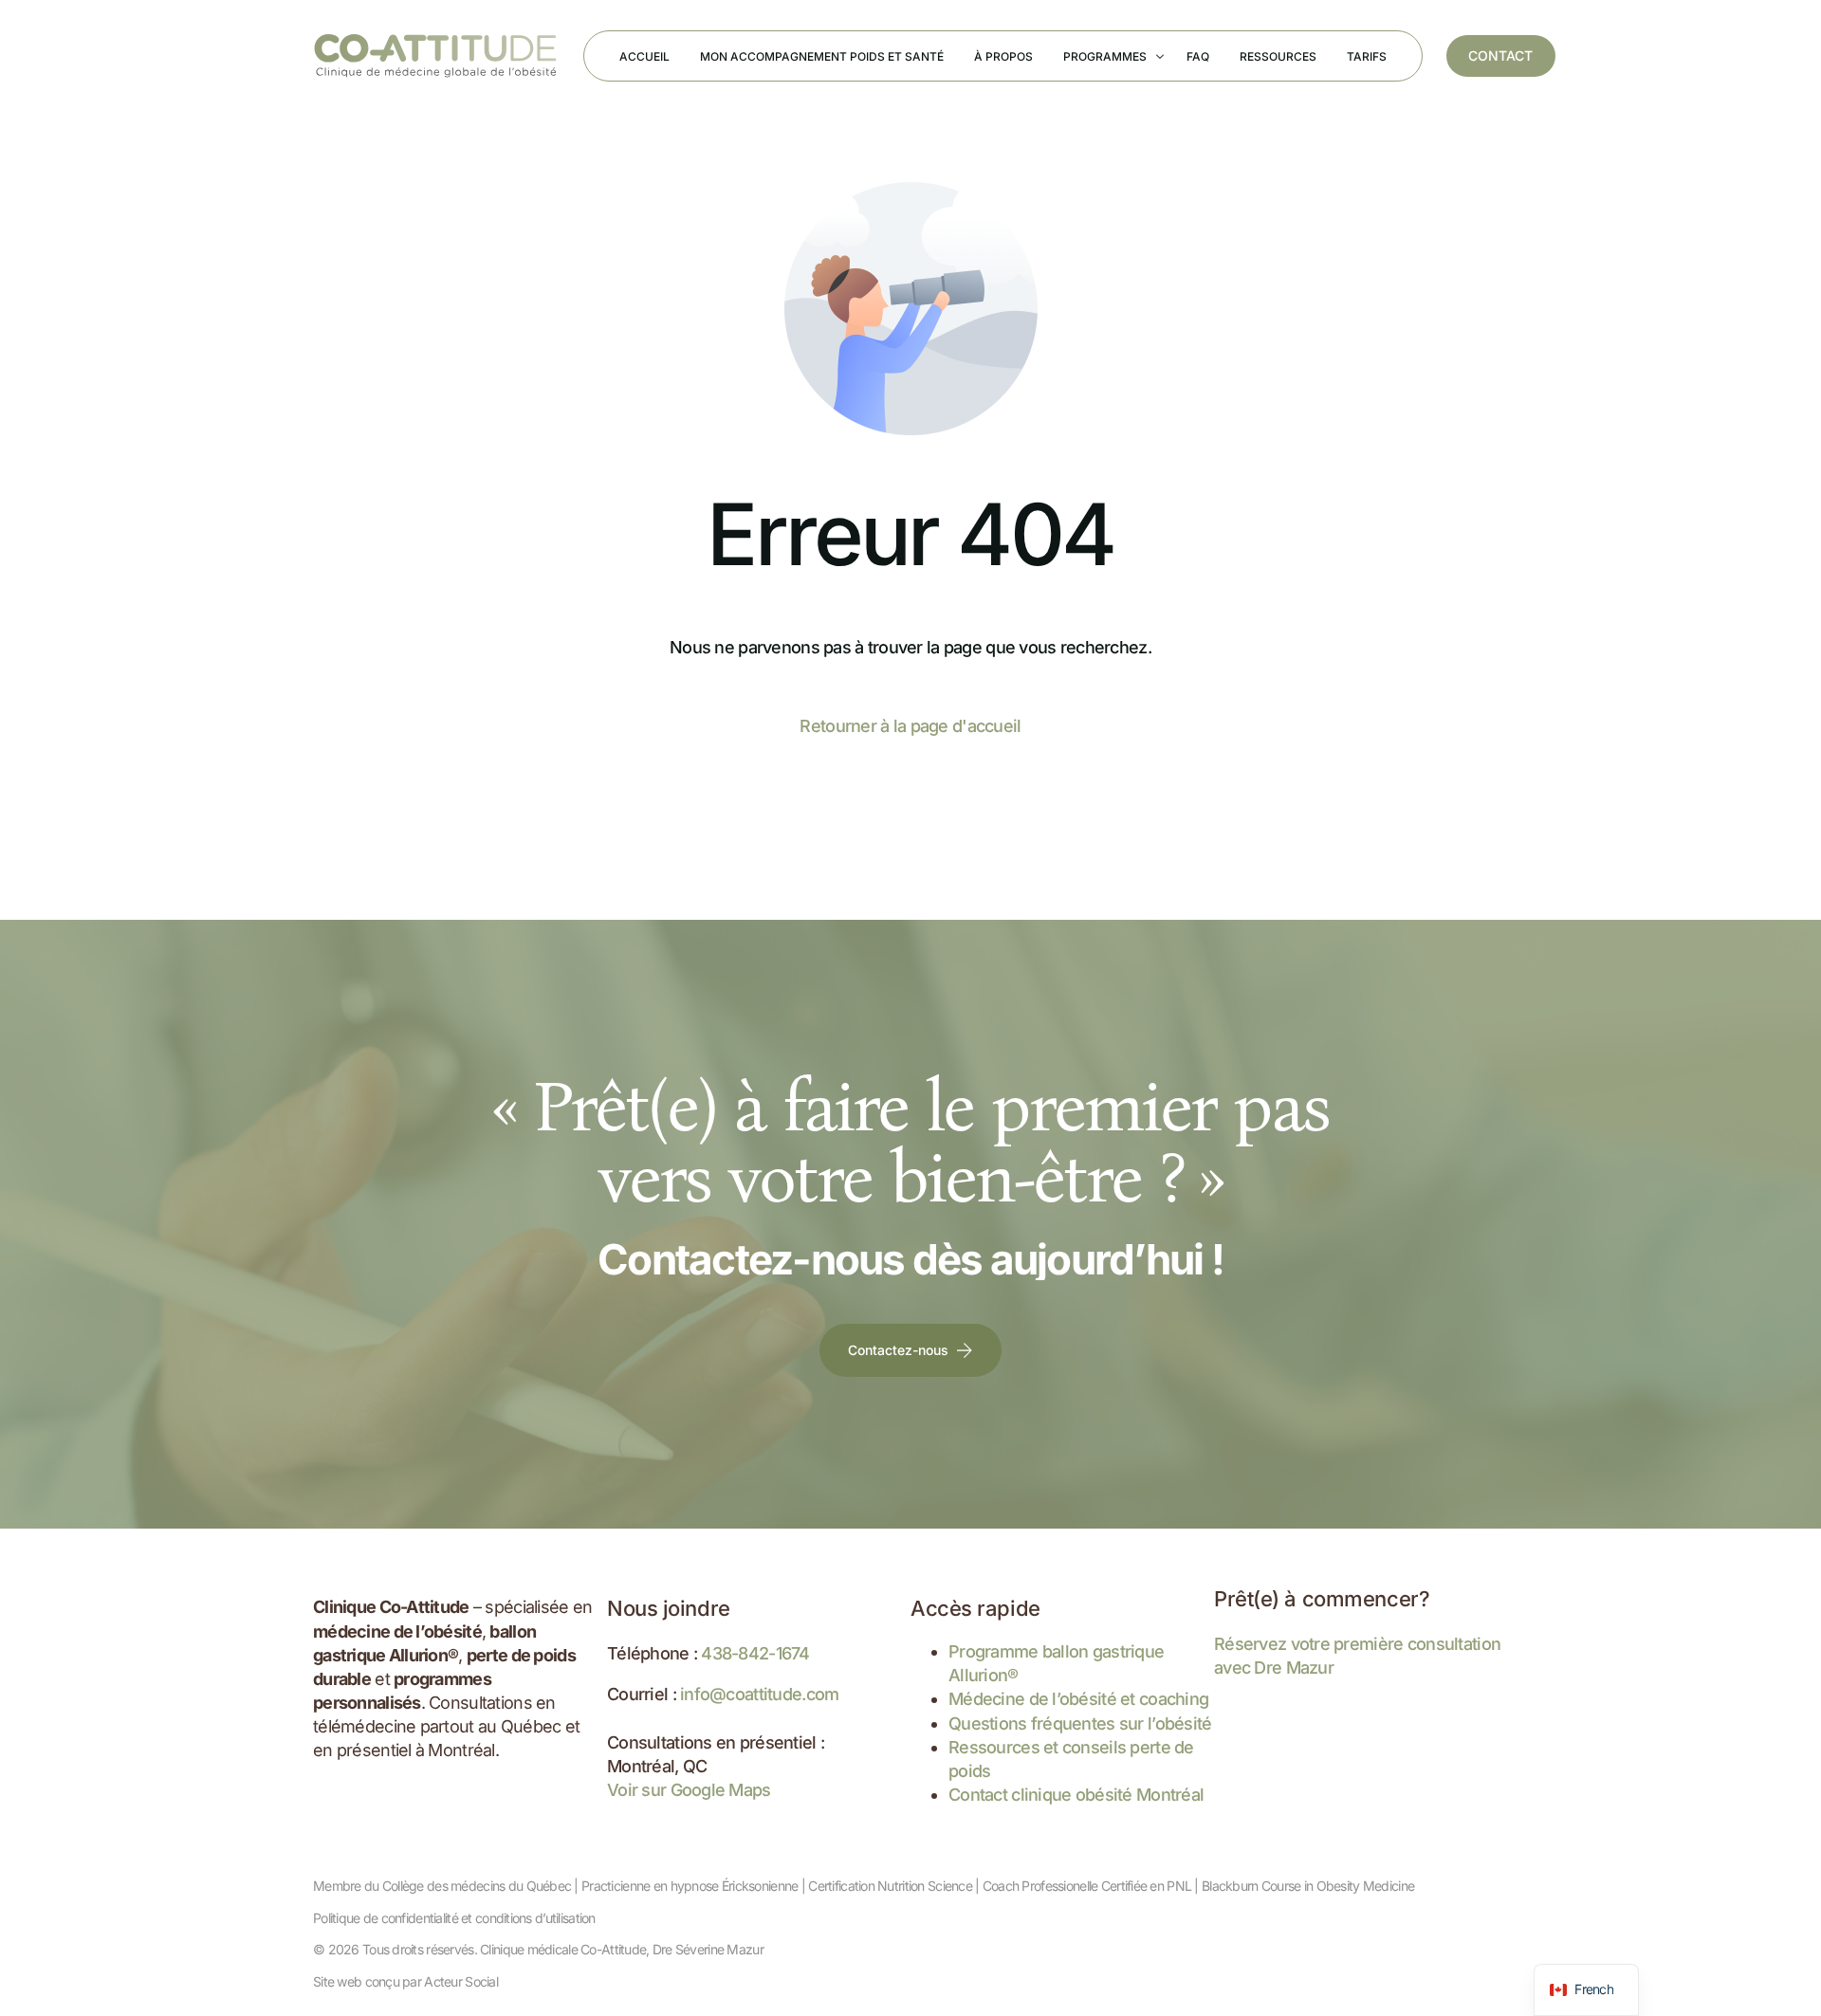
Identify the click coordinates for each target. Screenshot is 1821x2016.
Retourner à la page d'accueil (910, 726)
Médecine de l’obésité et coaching (1078, 1699)
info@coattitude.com (759, 1694)
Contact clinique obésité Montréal (1076, 1795)
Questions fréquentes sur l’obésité (1080, 1723)
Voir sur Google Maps (689, 1790)
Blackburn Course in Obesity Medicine (1308, 1886)
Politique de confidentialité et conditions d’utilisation (454, 1918)
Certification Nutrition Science (890, 1886)
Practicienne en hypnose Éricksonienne (690, 1886)
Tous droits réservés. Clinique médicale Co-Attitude (504, 1949)
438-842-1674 (755, 1653)
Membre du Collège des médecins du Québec (442, 1886)
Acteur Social (461, 1981)
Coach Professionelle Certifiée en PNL (1087, 1886)
